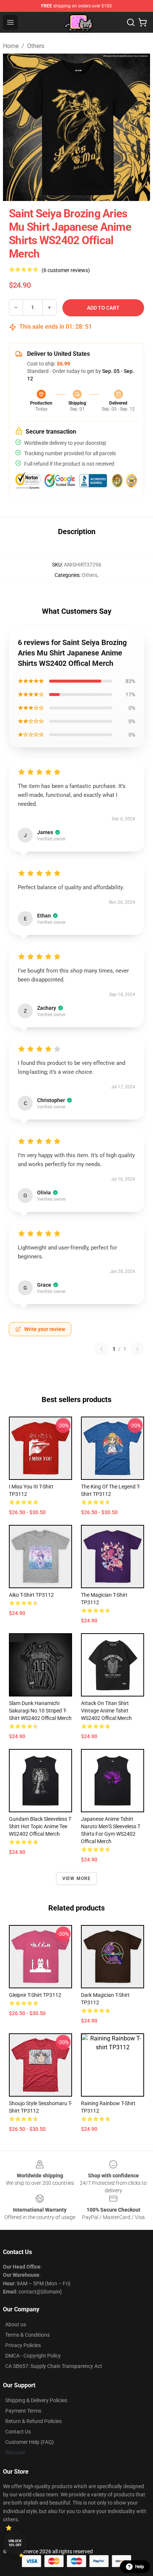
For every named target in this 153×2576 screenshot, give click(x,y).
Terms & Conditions (27, 2335)
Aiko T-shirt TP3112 (31, 1595)
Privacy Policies (23, 2345)
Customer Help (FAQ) (30, 2442)
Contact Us (18, 2432)
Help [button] (140, 2567)
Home (11, 46)
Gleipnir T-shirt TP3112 (35, 1995)
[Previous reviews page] (101, 1349)
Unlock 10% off (15, 2543)
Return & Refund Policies (33, 2421)
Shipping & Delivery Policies (36, 2400)
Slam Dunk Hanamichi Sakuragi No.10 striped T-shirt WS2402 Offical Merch (40, 1711)
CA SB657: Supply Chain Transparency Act (54, 2366)
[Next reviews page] (137, 1349)
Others (36, 46)
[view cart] (143, 22)
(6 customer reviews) (66, 270)
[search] (131, 22)
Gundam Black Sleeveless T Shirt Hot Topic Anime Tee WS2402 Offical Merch (40, 1826)
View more (77, 1878)
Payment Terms (23, 2411)
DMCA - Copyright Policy (33, 2356)
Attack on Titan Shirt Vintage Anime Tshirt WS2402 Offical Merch (106, 1711)
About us (16, 2324)
